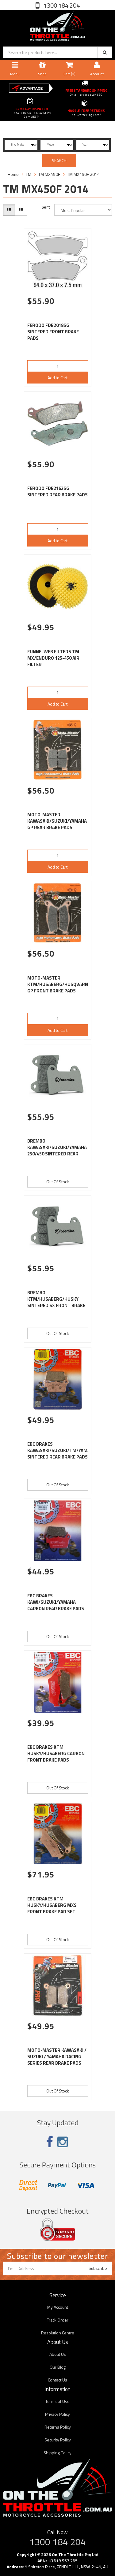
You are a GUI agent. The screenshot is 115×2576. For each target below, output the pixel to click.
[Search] (105, 52)
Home (13, 174)
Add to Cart (57, 378)
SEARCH (59, 160)
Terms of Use (57, 2401)
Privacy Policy (57, 2414)
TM (29, 174)
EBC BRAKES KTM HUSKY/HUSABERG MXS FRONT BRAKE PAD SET (52, 1905)
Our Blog (58, 2367)
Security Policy (58, 2440)
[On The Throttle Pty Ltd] (58, 25)
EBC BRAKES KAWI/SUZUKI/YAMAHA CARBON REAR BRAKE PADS (56, 1602)
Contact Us (57, 2380)
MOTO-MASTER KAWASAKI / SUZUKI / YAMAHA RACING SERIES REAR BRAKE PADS (57, 2057)
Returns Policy (58, 2427)
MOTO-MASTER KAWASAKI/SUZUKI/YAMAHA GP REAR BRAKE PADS (57, 821)
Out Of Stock (58, 1182)
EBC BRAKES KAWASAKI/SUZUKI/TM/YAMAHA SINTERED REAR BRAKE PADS (62, 1450)
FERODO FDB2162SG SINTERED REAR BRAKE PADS (57, 491)
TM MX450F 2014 (83, 174)
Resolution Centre (58, 2333)
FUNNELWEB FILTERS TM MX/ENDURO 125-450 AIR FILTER (53, 658)
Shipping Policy (57, 2453)
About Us (58, 2354)
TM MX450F (49, 174)
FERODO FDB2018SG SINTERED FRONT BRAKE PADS (53, 332)
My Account (58, 2307)
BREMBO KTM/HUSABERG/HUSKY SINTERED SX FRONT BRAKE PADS (56, 1302)
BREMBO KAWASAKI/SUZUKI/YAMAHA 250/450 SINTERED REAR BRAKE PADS (57, 1151)
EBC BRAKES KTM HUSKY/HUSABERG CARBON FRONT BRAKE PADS (56, 1753)
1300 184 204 (61, 5)
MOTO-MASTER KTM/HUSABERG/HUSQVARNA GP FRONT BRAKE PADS (59, 984)
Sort (46, 207)
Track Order (58, 2320)
